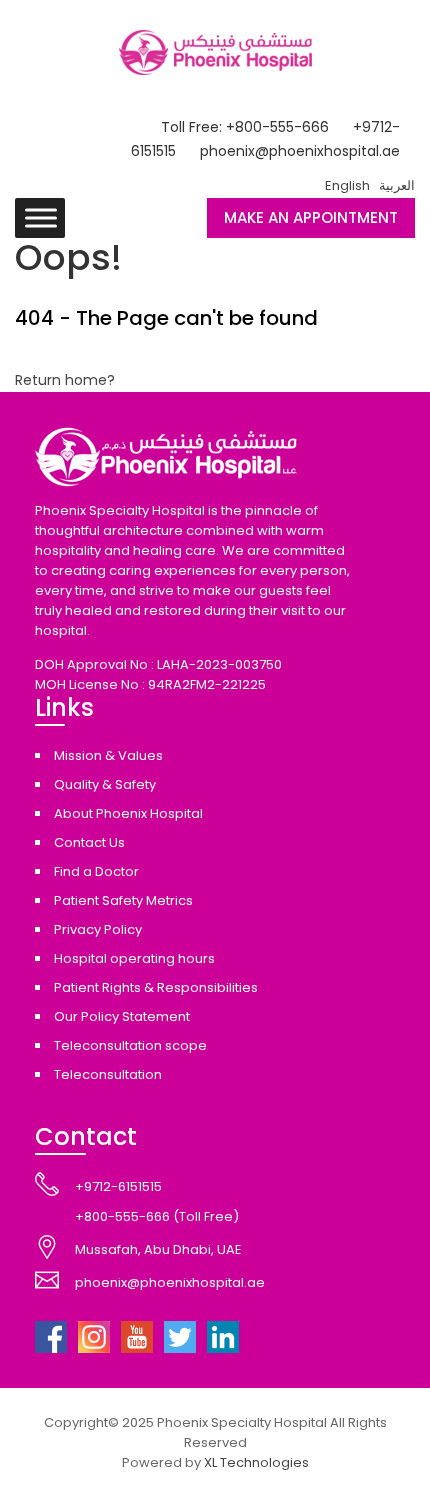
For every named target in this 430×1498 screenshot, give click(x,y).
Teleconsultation (108, 1074)
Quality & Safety (105, 784)
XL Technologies (256, 1462)
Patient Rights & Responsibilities (156, 987)
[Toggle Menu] (41, 217)
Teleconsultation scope (130, 1045)
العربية (397, 185)
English (347, 185)
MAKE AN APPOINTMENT (311, 217)
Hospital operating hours (134, 958)
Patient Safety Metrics (123, 900)
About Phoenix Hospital (128, 813)
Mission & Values (108, 755)
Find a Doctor (96, 871)
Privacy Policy (98, 929)
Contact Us (89, 842)
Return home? (65, 380)
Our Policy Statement (122, 1016)
